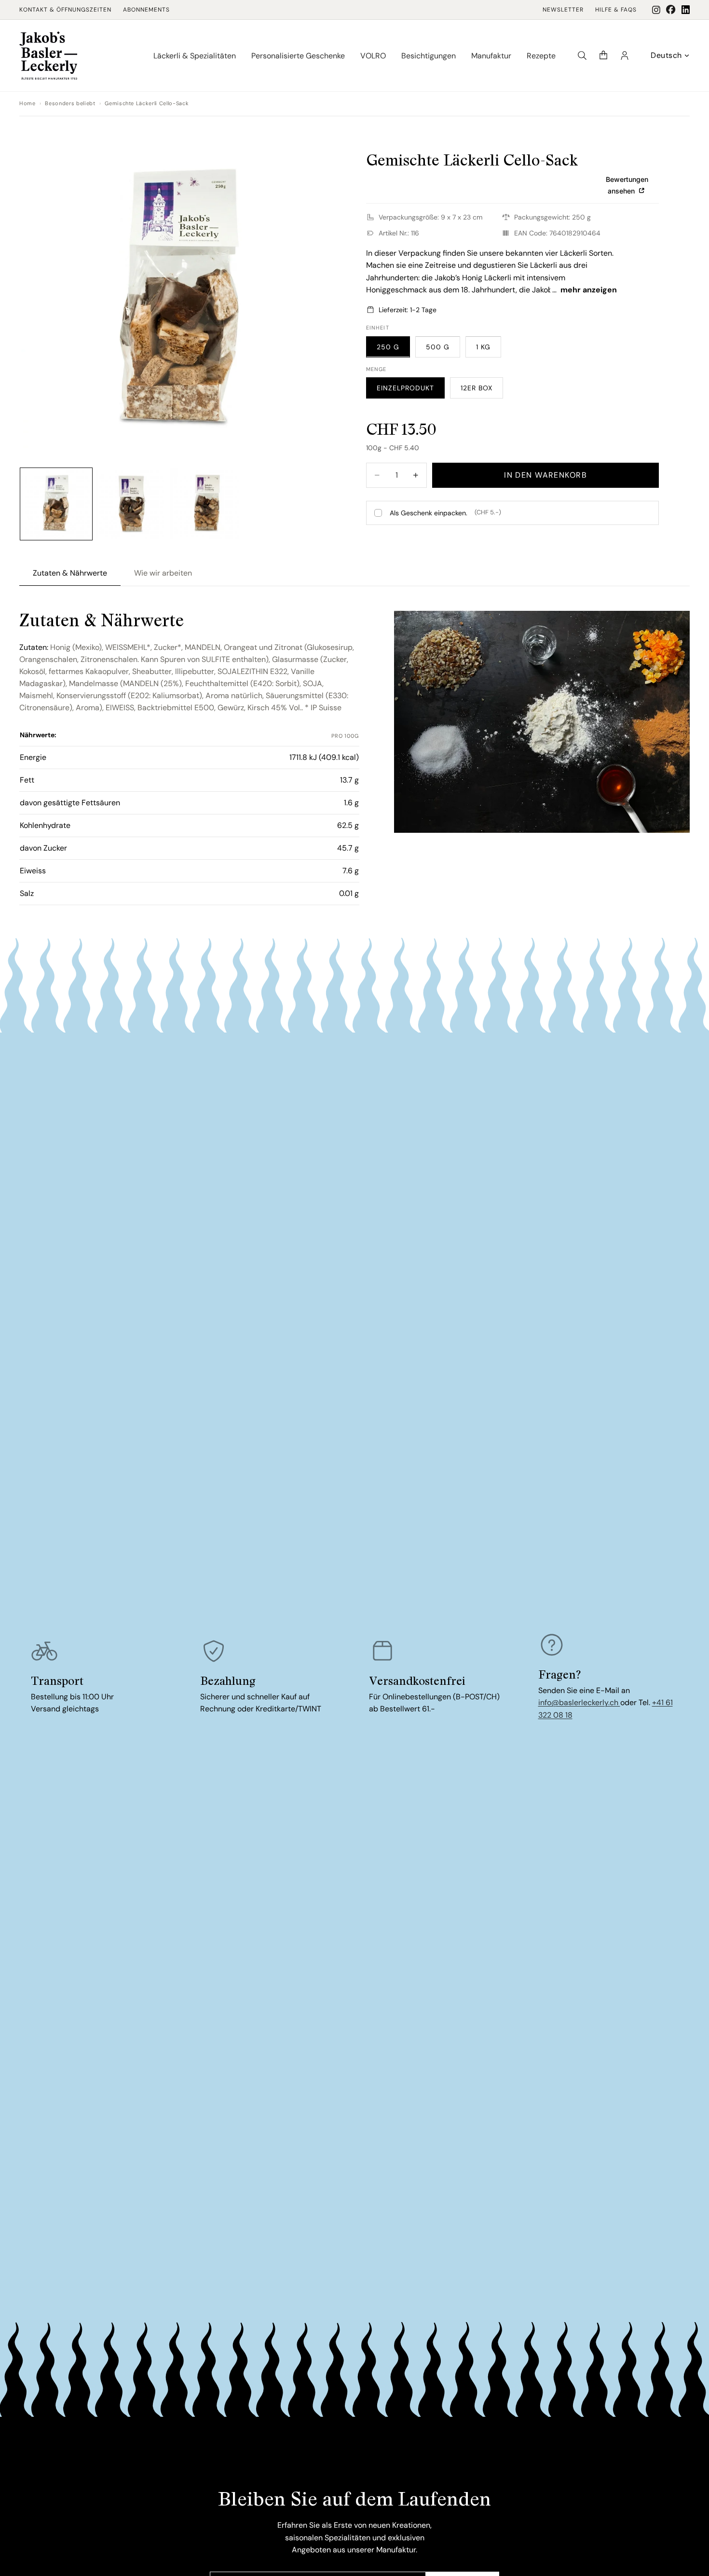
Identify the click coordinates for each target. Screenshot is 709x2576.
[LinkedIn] (686, 10)
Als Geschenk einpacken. (445, 512)
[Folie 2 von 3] (131, 504)
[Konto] (625, 55)
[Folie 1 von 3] (56, 504)
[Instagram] (656, 10)
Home (27, 103)
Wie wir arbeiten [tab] (163, 573)
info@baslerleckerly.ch (579, 1702)
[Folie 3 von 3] (206, 504)
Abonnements (146, 10)
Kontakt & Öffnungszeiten (65, 10)
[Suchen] (582, 55)
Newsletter (563, 10)
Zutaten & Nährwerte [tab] (70, 573)
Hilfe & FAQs (616, 10)
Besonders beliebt (70, 103)
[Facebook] (671, 10)
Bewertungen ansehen (627, 185)
